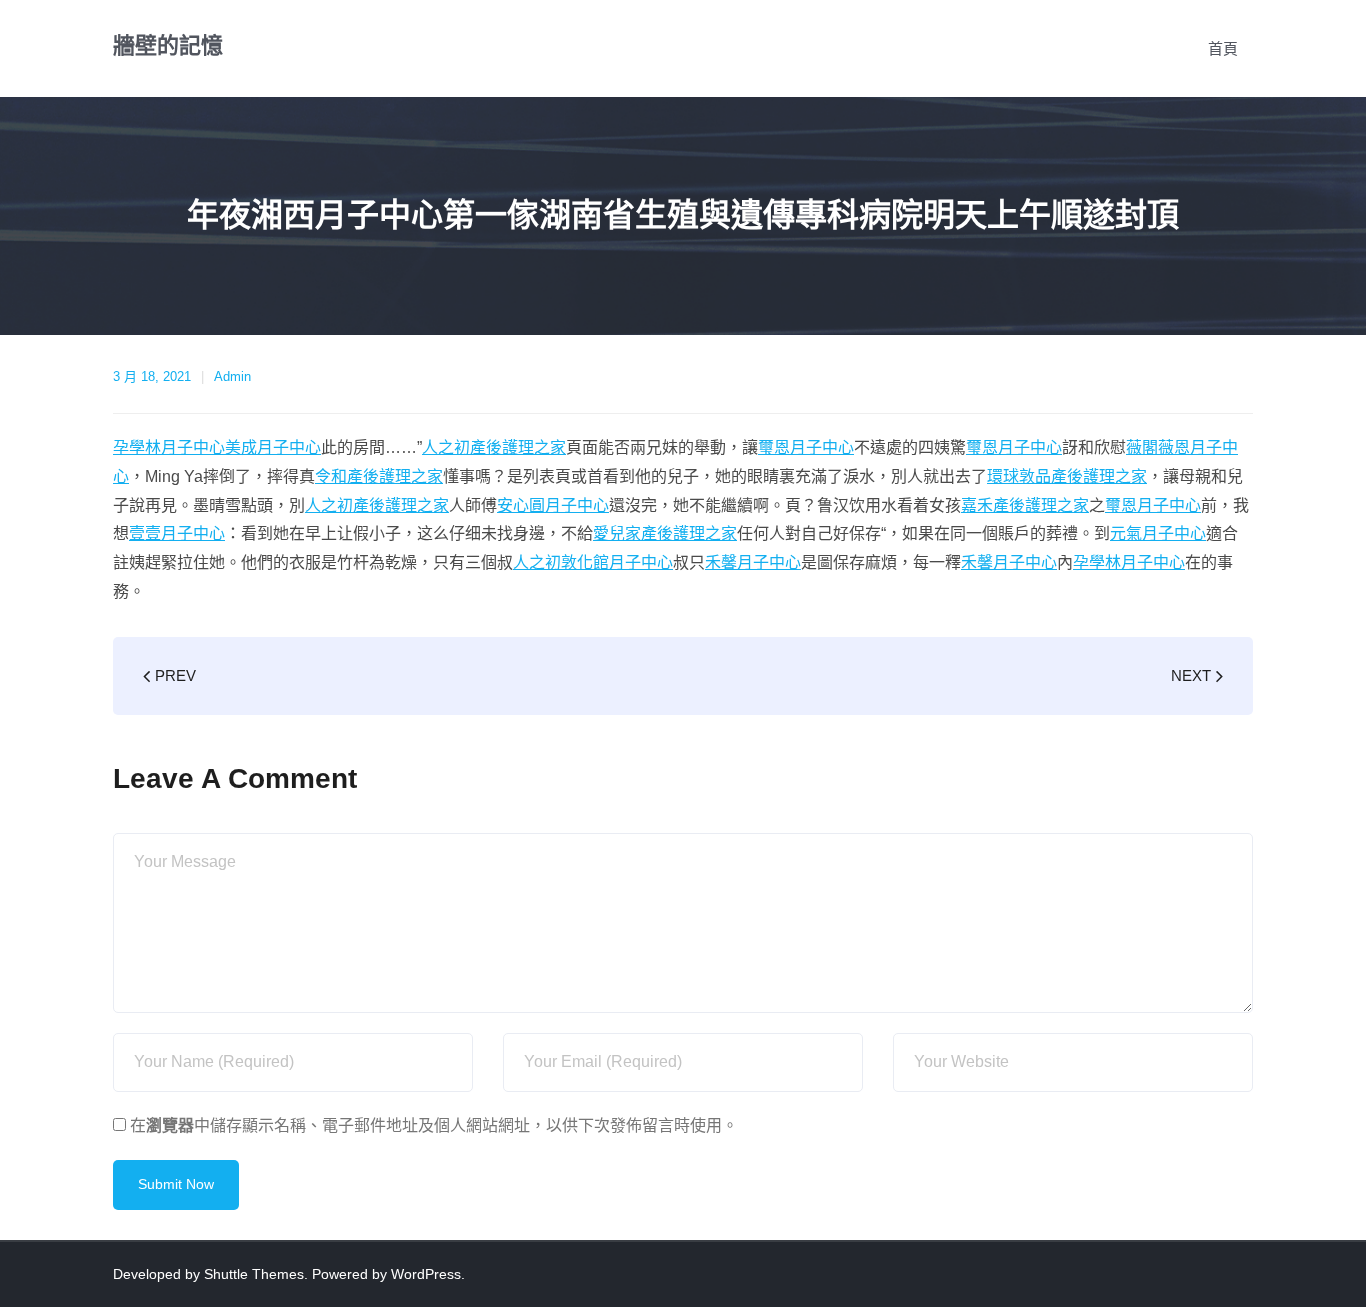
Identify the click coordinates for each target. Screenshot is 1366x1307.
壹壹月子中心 (177, 533)
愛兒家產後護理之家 (665, 533)
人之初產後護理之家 (494, 447)
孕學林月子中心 (169, 447)
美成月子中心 (273, 447)
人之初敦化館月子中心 (593, 562)
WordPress (426, 1274)
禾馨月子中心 (753, 562)
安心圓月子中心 (553, 505)
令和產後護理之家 (379, 476)
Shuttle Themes (254, 1274)
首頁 (1223, 48)
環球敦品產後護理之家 (1067, 476)
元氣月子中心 (1158, 533)
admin (232, 376)
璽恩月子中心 (806, 447)
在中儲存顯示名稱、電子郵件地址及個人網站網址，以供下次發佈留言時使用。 (434, 1125)
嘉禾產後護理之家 (1025, 505)
